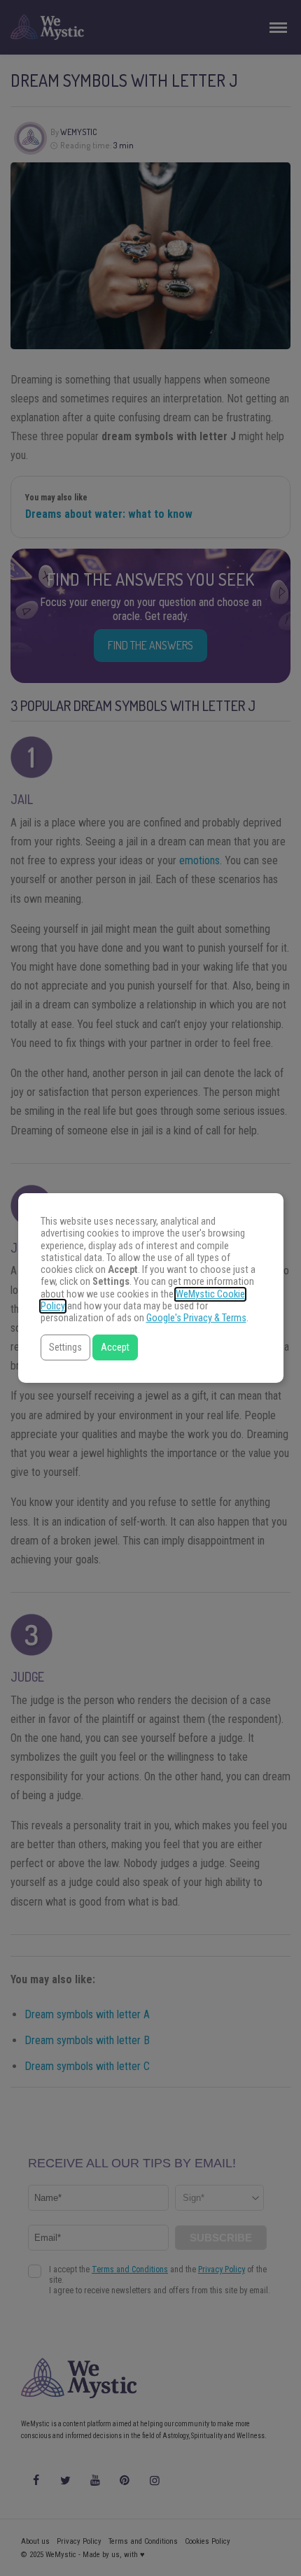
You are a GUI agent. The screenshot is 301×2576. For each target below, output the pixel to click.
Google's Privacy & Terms (196, 1318)
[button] (65, 1347)
